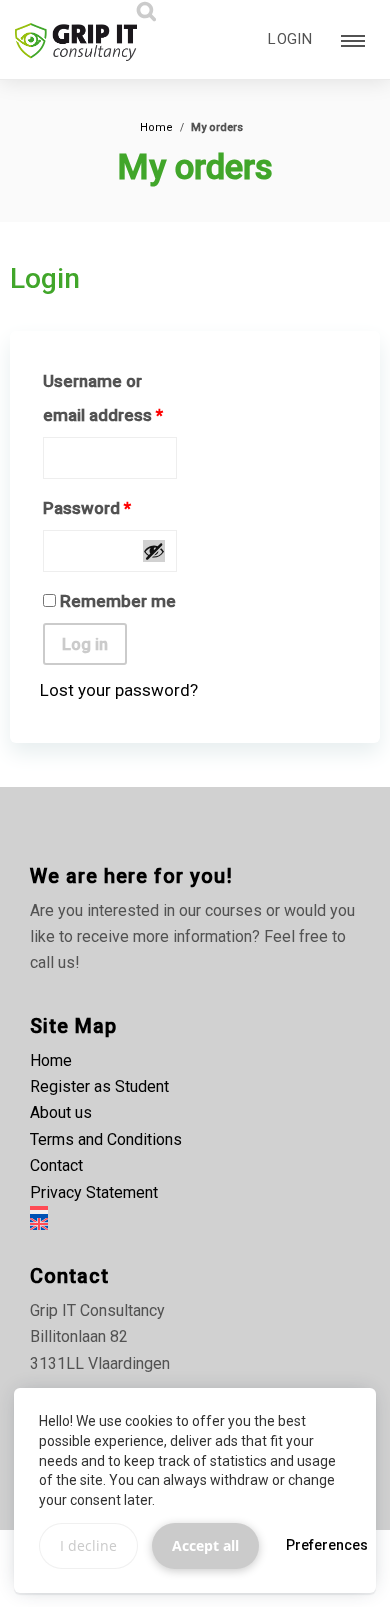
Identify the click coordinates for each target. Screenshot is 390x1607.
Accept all (205, 1545)
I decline (88, 1545)
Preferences (327, 1545)
